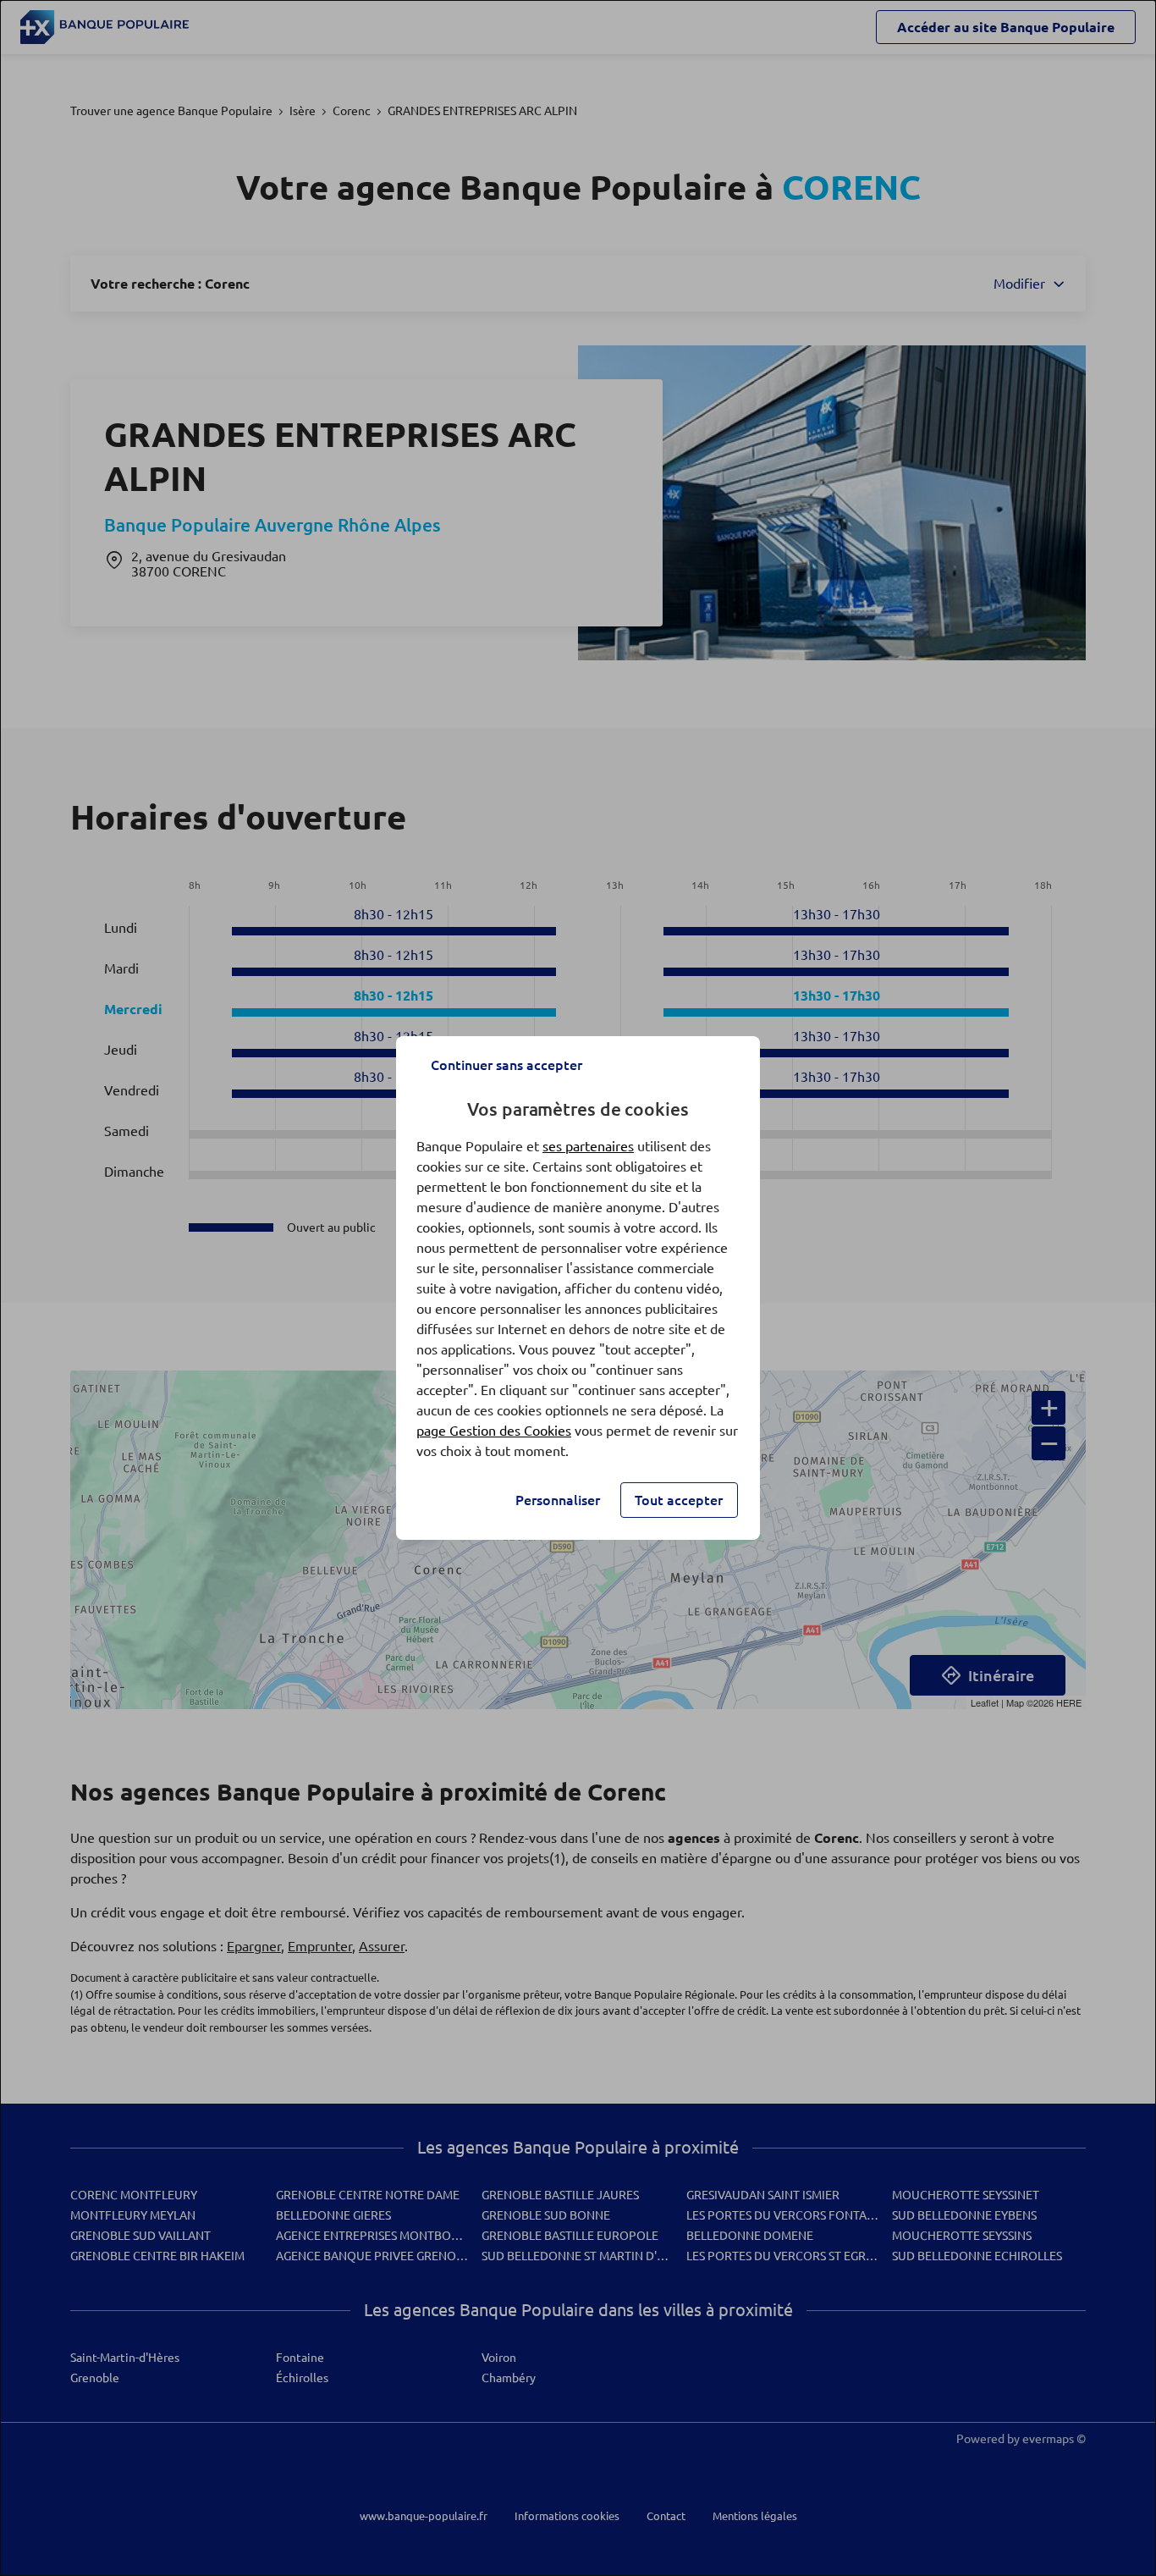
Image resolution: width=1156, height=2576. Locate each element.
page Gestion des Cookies (494, 1431)
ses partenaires (588, 1146)
